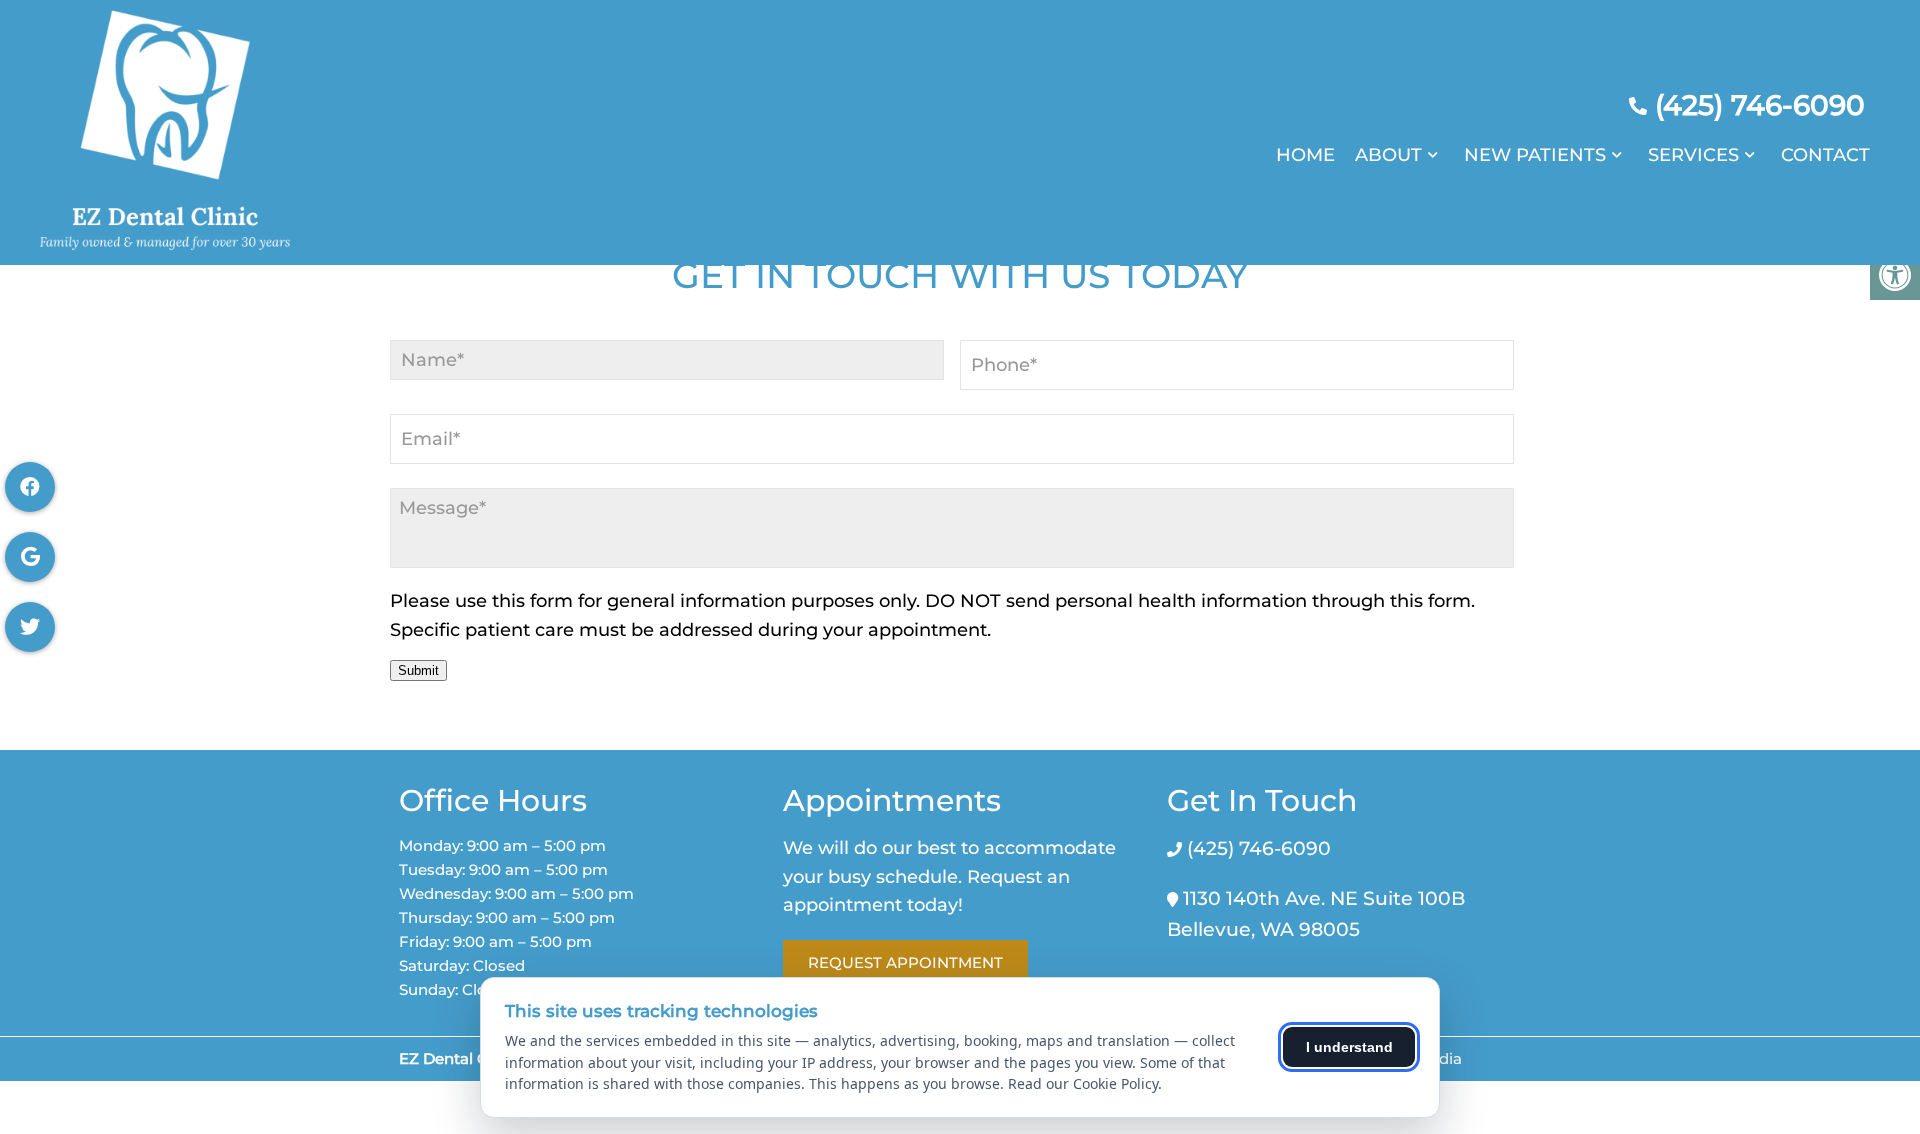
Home (1305, 155)
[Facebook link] (30, 487)
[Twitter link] (30, 627)
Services (1693, 155)
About (1388, 155)
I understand (1349, 1047)
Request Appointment (905, 962)
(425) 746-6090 (1760, 105)
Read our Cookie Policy (1083, 1083)
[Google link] (30, 557)
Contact (1825, 155)
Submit (418, 670)
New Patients (1535, 155)
